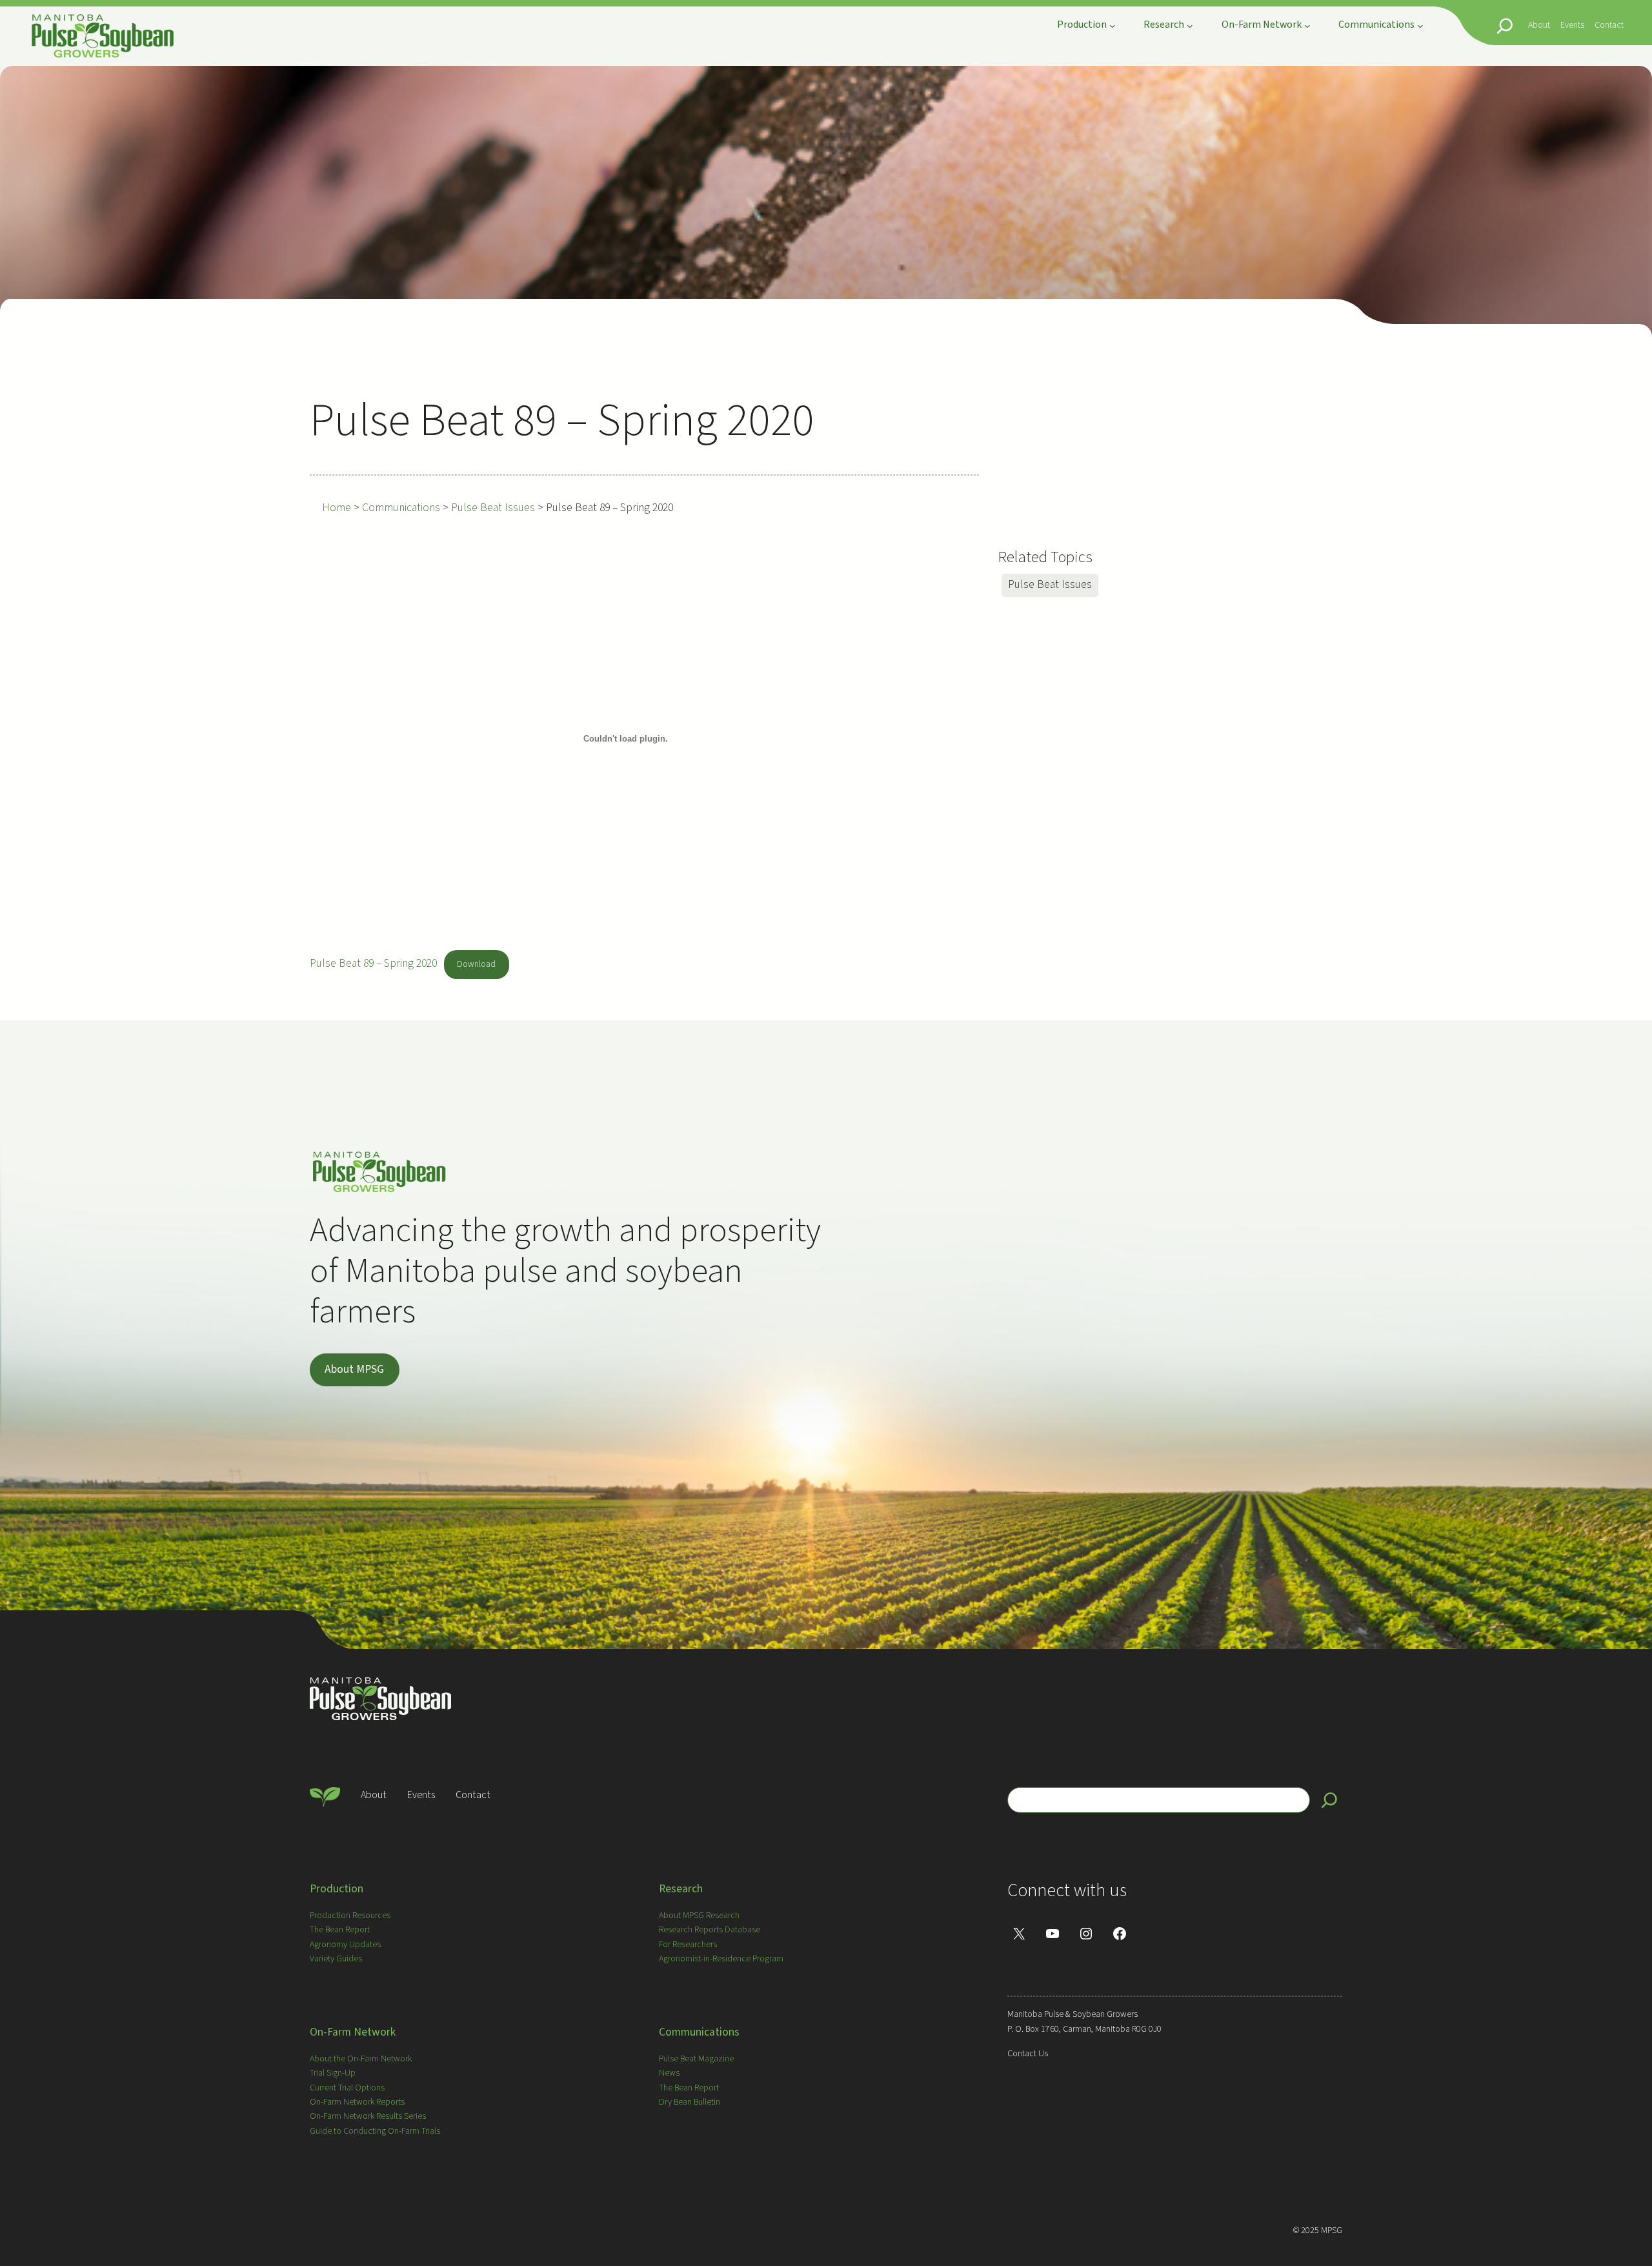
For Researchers (688, 1945)
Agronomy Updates (345, 1945)
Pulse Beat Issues (1050, 584)
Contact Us (1028, 2054)
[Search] (1329, 1800)
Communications (699, 2032)
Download (476, 964)
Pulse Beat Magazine (696, 2059)
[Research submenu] (1190, 26)
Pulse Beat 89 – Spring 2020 (373, 963)
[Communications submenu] (1420, 26)
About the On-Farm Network (361, 2059)
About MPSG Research (699, 1916)
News (669, 2073)
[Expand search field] (1505, 26)
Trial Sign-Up (333, 2073)
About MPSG (354, 1369)
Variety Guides (336, 1959)
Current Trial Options (347, 2088)
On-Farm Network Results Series (368, 2116)
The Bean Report (340, 1930)
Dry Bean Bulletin (690, 2102)
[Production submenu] (1113, 26)
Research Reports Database (710, 1930)
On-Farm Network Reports (357, 2102)
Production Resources (350, 1916)
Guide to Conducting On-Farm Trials (375, 2131)
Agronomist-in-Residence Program (721, 1959)
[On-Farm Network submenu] (1307, 26)
